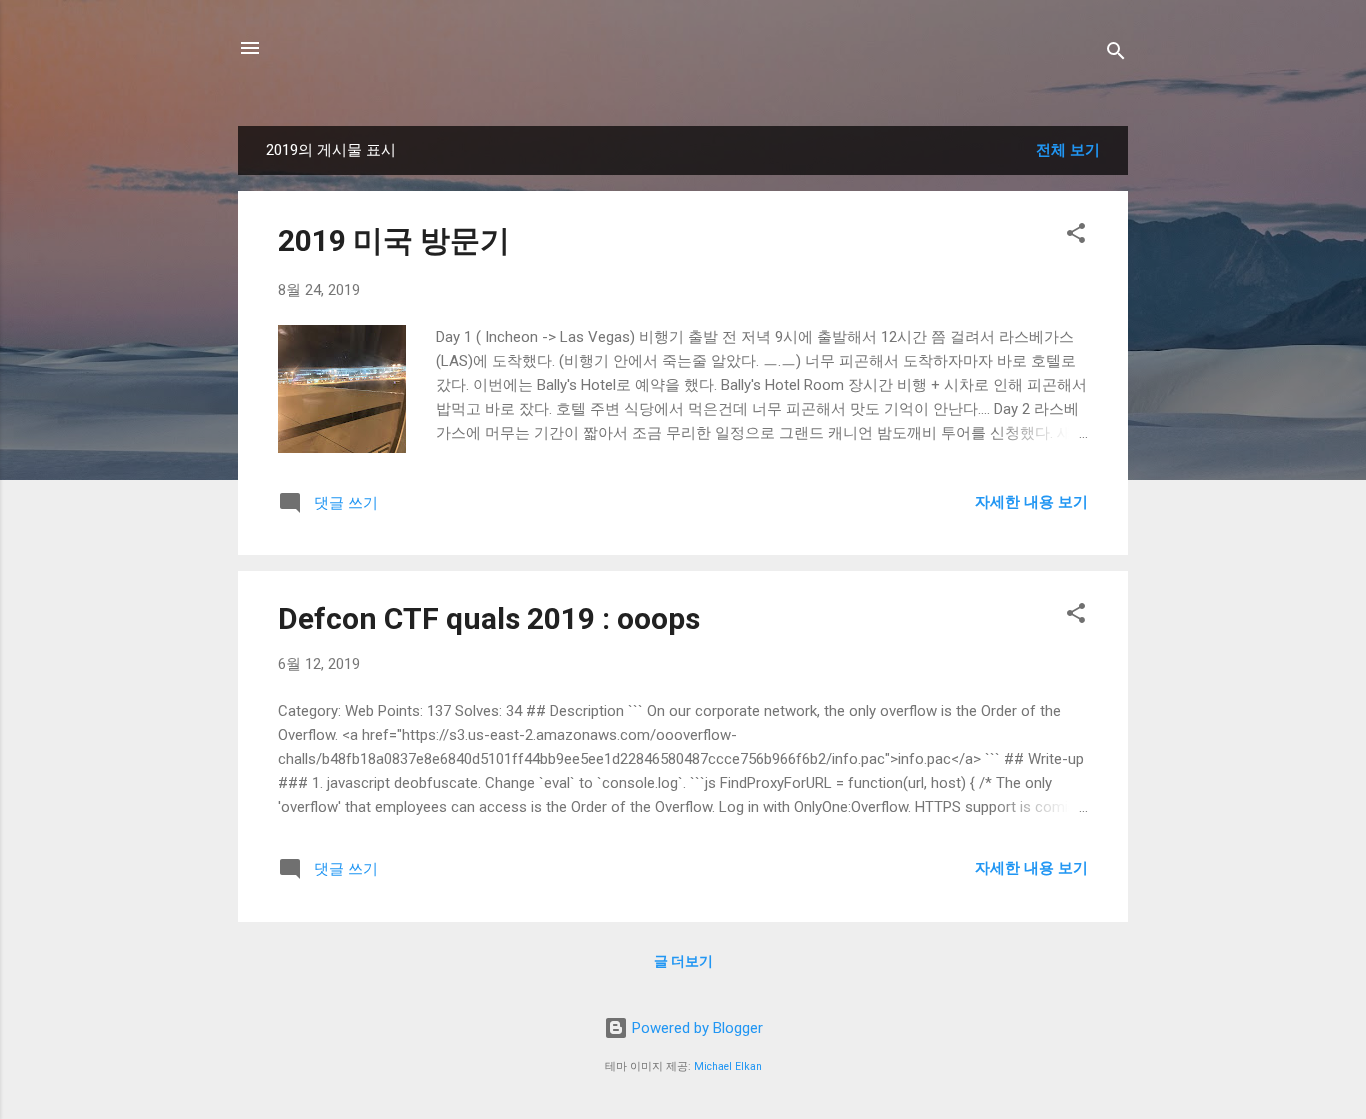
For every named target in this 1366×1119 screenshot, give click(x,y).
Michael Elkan (728, 1066)
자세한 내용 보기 (1031, 502)
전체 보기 (1068, 150)
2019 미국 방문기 (394, 240)
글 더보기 (683, 961)
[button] (1076, 236)
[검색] (1116, 54)
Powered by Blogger (695, 1028)
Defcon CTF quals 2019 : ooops (489, 618)
